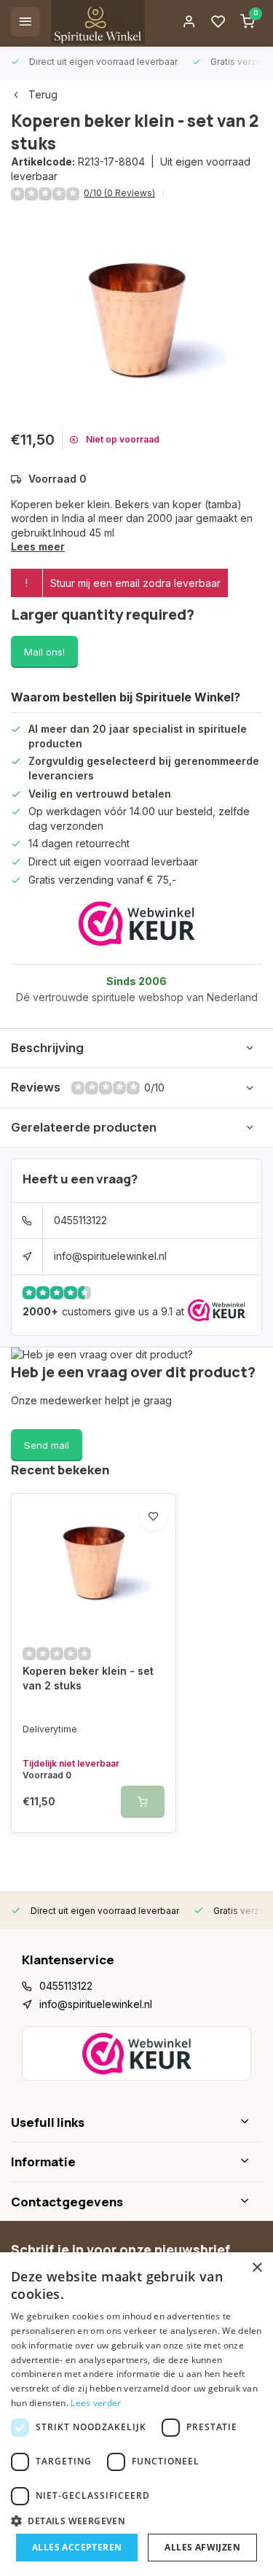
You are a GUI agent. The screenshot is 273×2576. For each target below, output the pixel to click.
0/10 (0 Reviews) (119, 193)
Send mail (47, 1445)
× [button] (257, 2268)
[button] (136, 2521)
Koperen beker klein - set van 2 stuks (88, 1678)
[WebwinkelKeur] (137, 923)
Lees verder (96, 2403)
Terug (43, 94)
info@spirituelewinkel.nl (110, 1256)
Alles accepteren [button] (77, 2547)
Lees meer (38, 546)
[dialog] (136, 2414)
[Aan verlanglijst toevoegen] (154, 1516)
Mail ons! (44, 652)
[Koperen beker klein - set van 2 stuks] (94, 1563)
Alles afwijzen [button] (202, 2547)
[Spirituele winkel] (98, 22)
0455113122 (80, 1220)
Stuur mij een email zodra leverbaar (135, 583)
